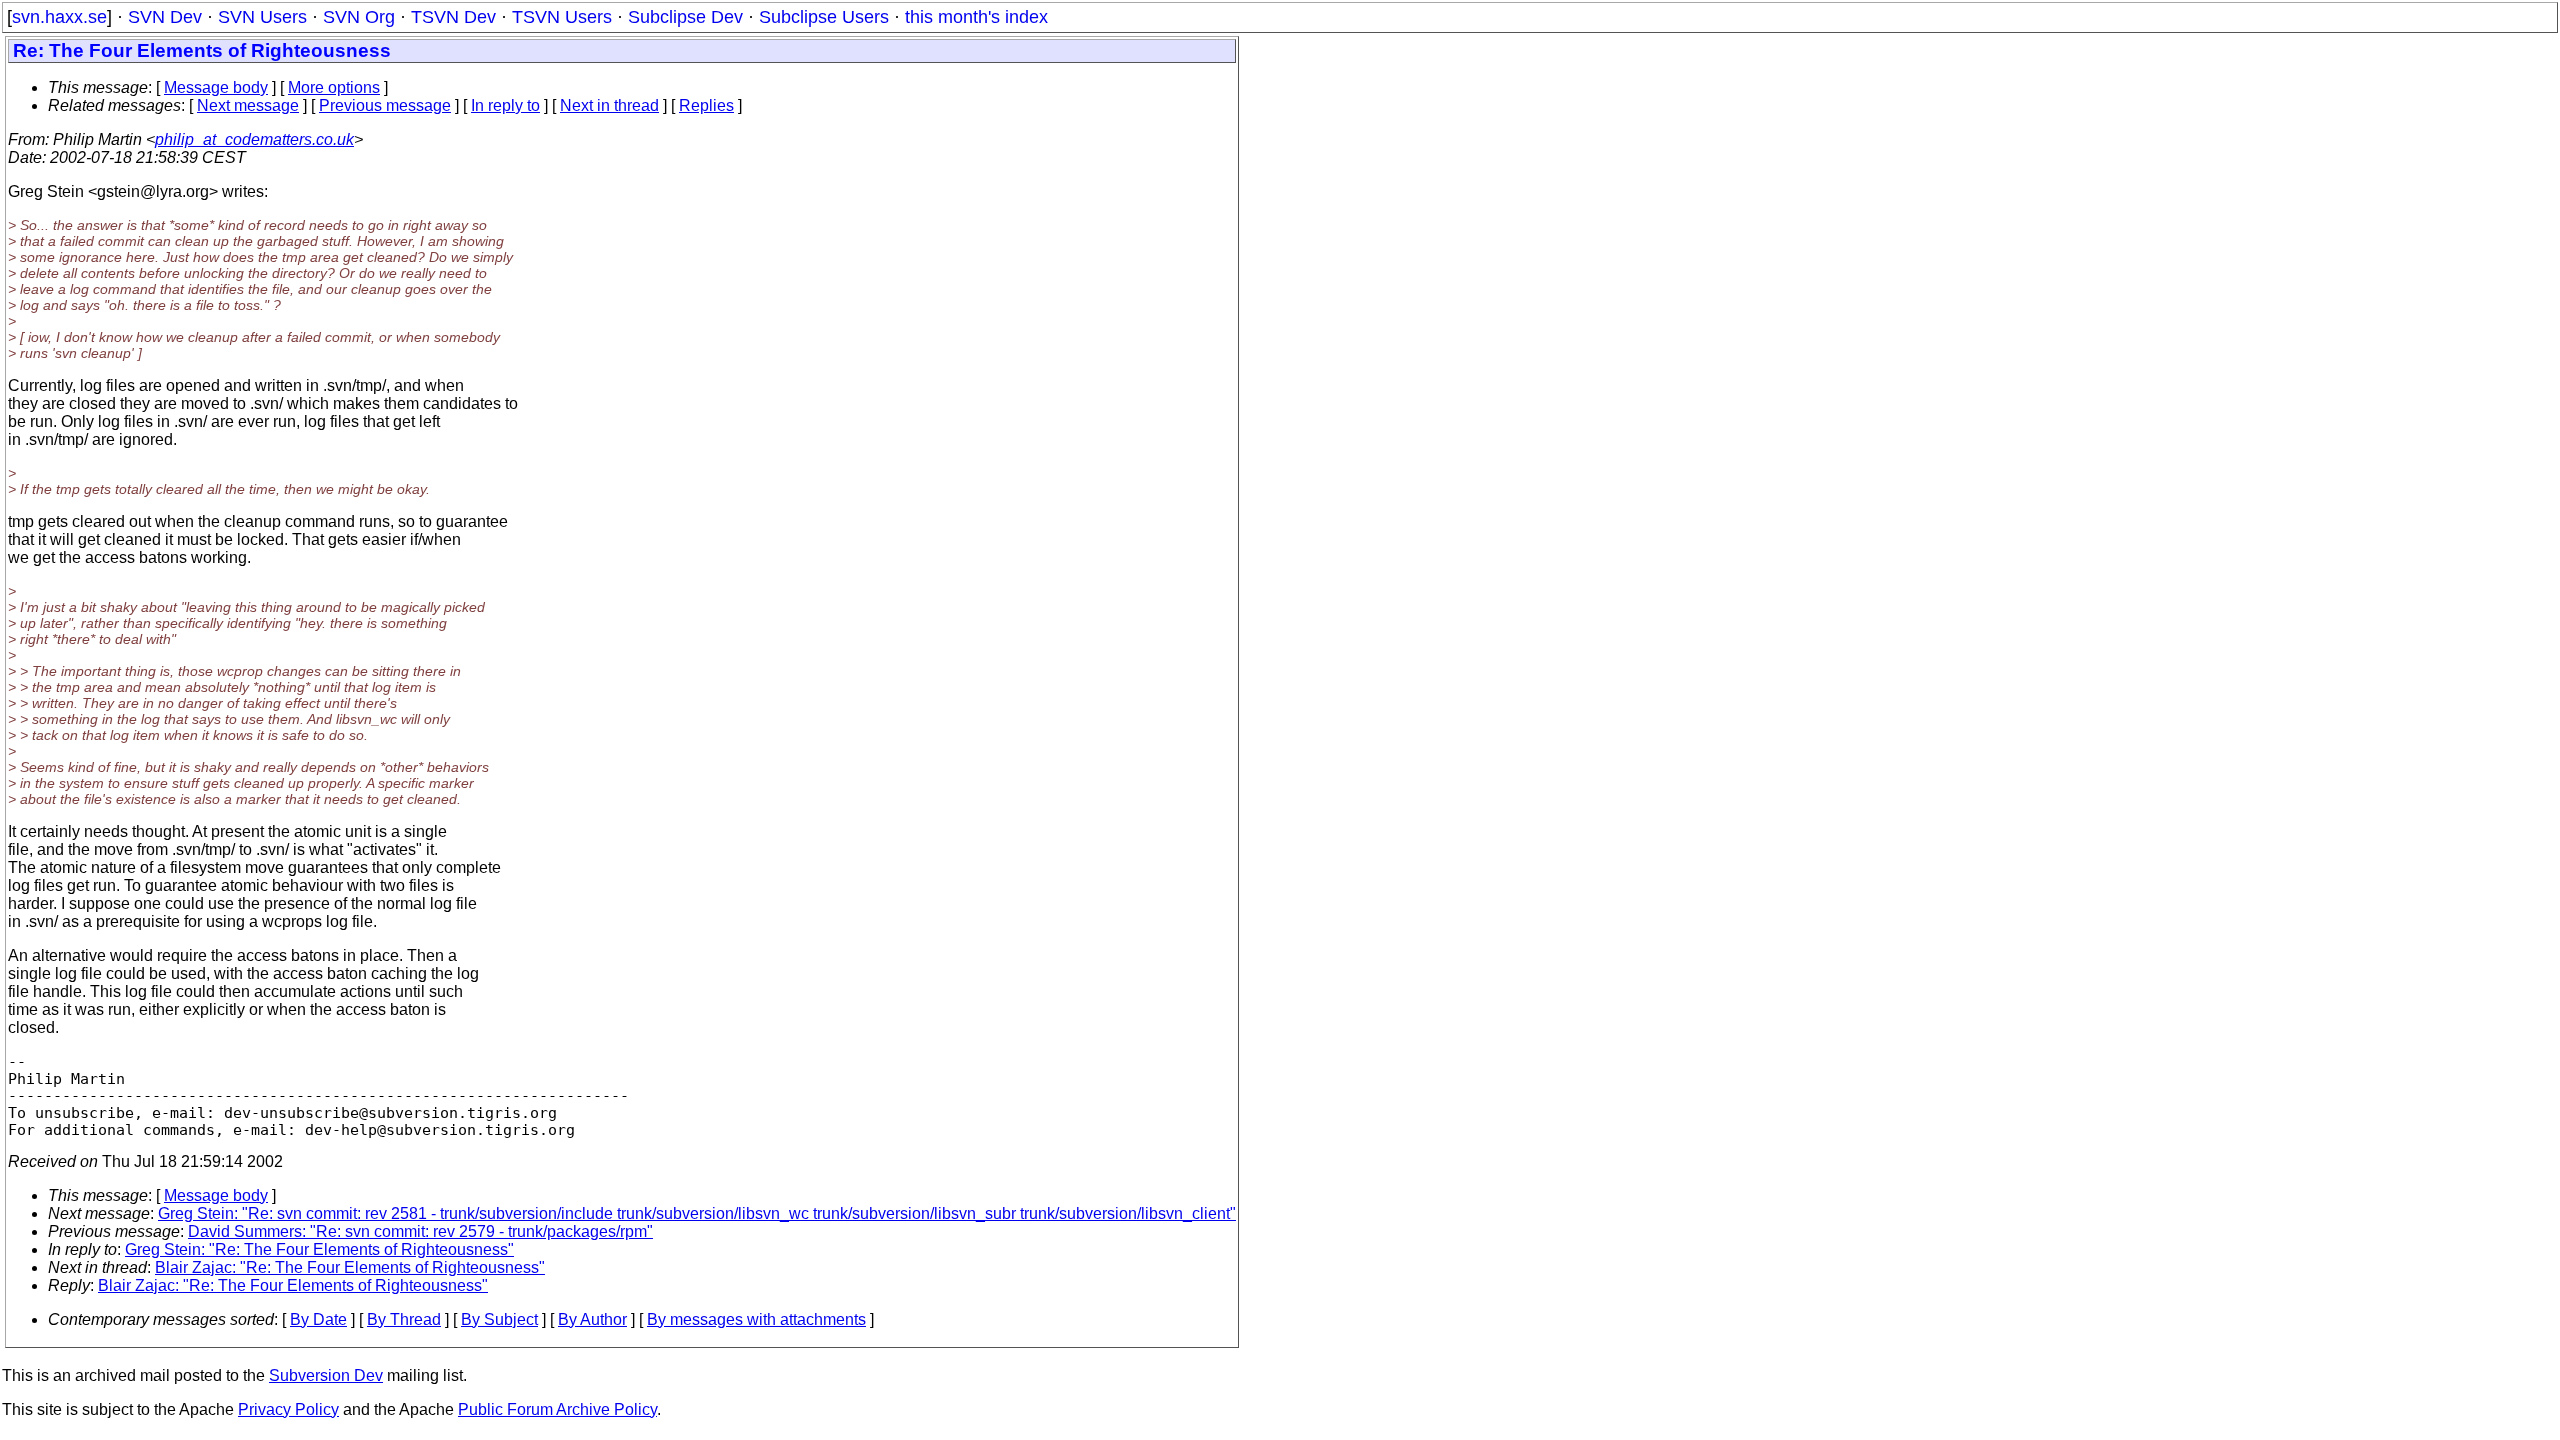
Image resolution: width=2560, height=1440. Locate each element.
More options (334, 87)
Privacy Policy (288, 1409)
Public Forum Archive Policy (557, 1409)
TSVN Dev (453, 17)
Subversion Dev (326, 1375)
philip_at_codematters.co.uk (254, 139)
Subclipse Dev (685, 17)
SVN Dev (165, 17)
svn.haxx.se (59, 17)
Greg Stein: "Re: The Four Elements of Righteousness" (319, 1249)
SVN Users (262, 17)
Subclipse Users (824, 17)
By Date (318, 1319)
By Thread (404, 1319)
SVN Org (359, 17)
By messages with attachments (756, 1319)
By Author (592, 1319)
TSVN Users (562, 17)
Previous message (385, 105)
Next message (248, 105)
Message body (216, 87)
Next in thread (609, 105)
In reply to (505, 105)
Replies (706, 105)
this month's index (976, 17)
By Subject (499, 1319)
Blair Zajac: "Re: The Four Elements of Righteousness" (350, 1267)
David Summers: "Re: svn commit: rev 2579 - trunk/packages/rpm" (420, 1231)
